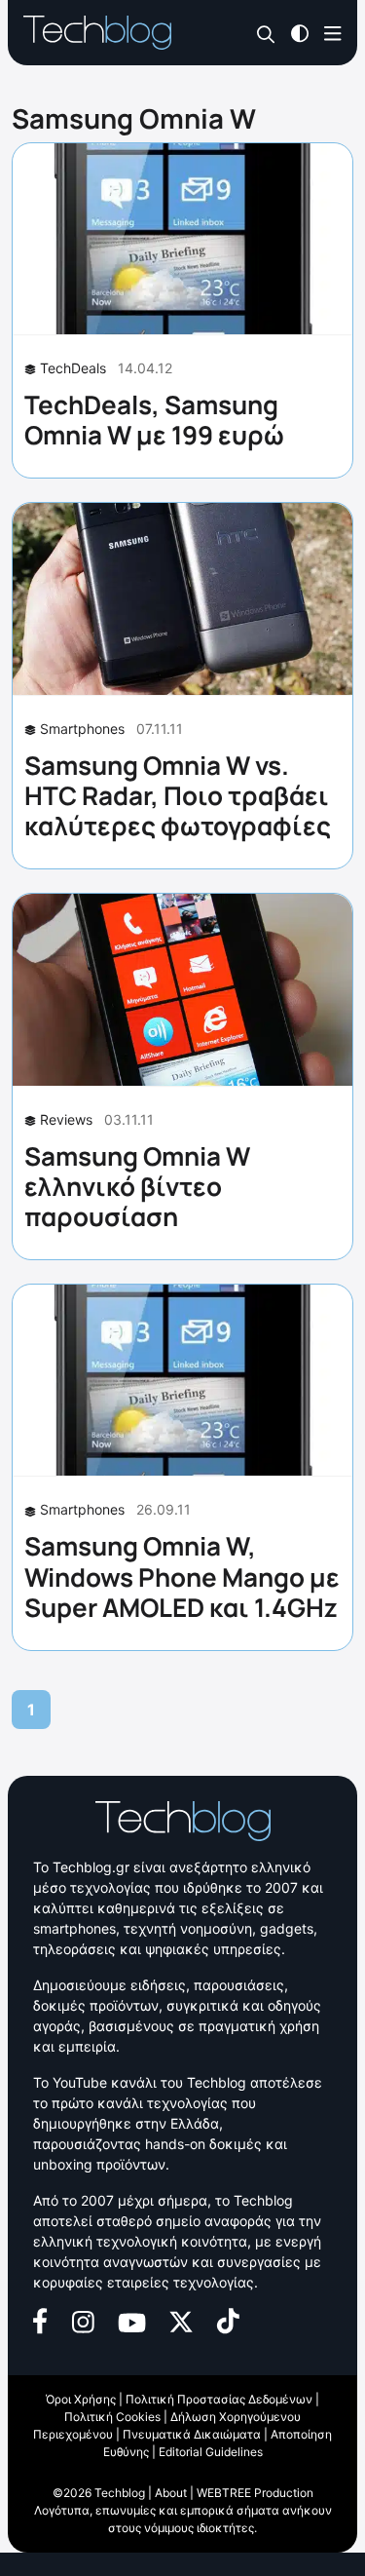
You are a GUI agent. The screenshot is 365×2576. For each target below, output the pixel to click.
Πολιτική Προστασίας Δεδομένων (219, 2399)
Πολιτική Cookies (112, 2417)
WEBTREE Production (255, 2493)
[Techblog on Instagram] (83, 2319)
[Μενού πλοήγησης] (333, 32)
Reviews (66, 1119)
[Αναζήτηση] (266, 34)
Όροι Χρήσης (81, 2399)
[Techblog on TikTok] (228, 2319)
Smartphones (82, 729)
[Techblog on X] (181, 2320)
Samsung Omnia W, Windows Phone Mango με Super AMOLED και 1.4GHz (182, 1576)
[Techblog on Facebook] (40, 2319)
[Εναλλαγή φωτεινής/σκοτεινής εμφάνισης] (300, 32)
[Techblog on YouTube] (132, 2320)
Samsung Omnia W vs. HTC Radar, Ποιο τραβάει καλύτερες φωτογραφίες (178, 795)
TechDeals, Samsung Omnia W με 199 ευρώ (154, 420)
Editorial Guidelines (211, 2452)
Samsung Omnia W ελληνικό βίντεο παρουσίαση (137, 1186)
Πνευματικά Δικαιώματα (192, 2434)
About (171, 2493)
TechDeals (73, 368)
